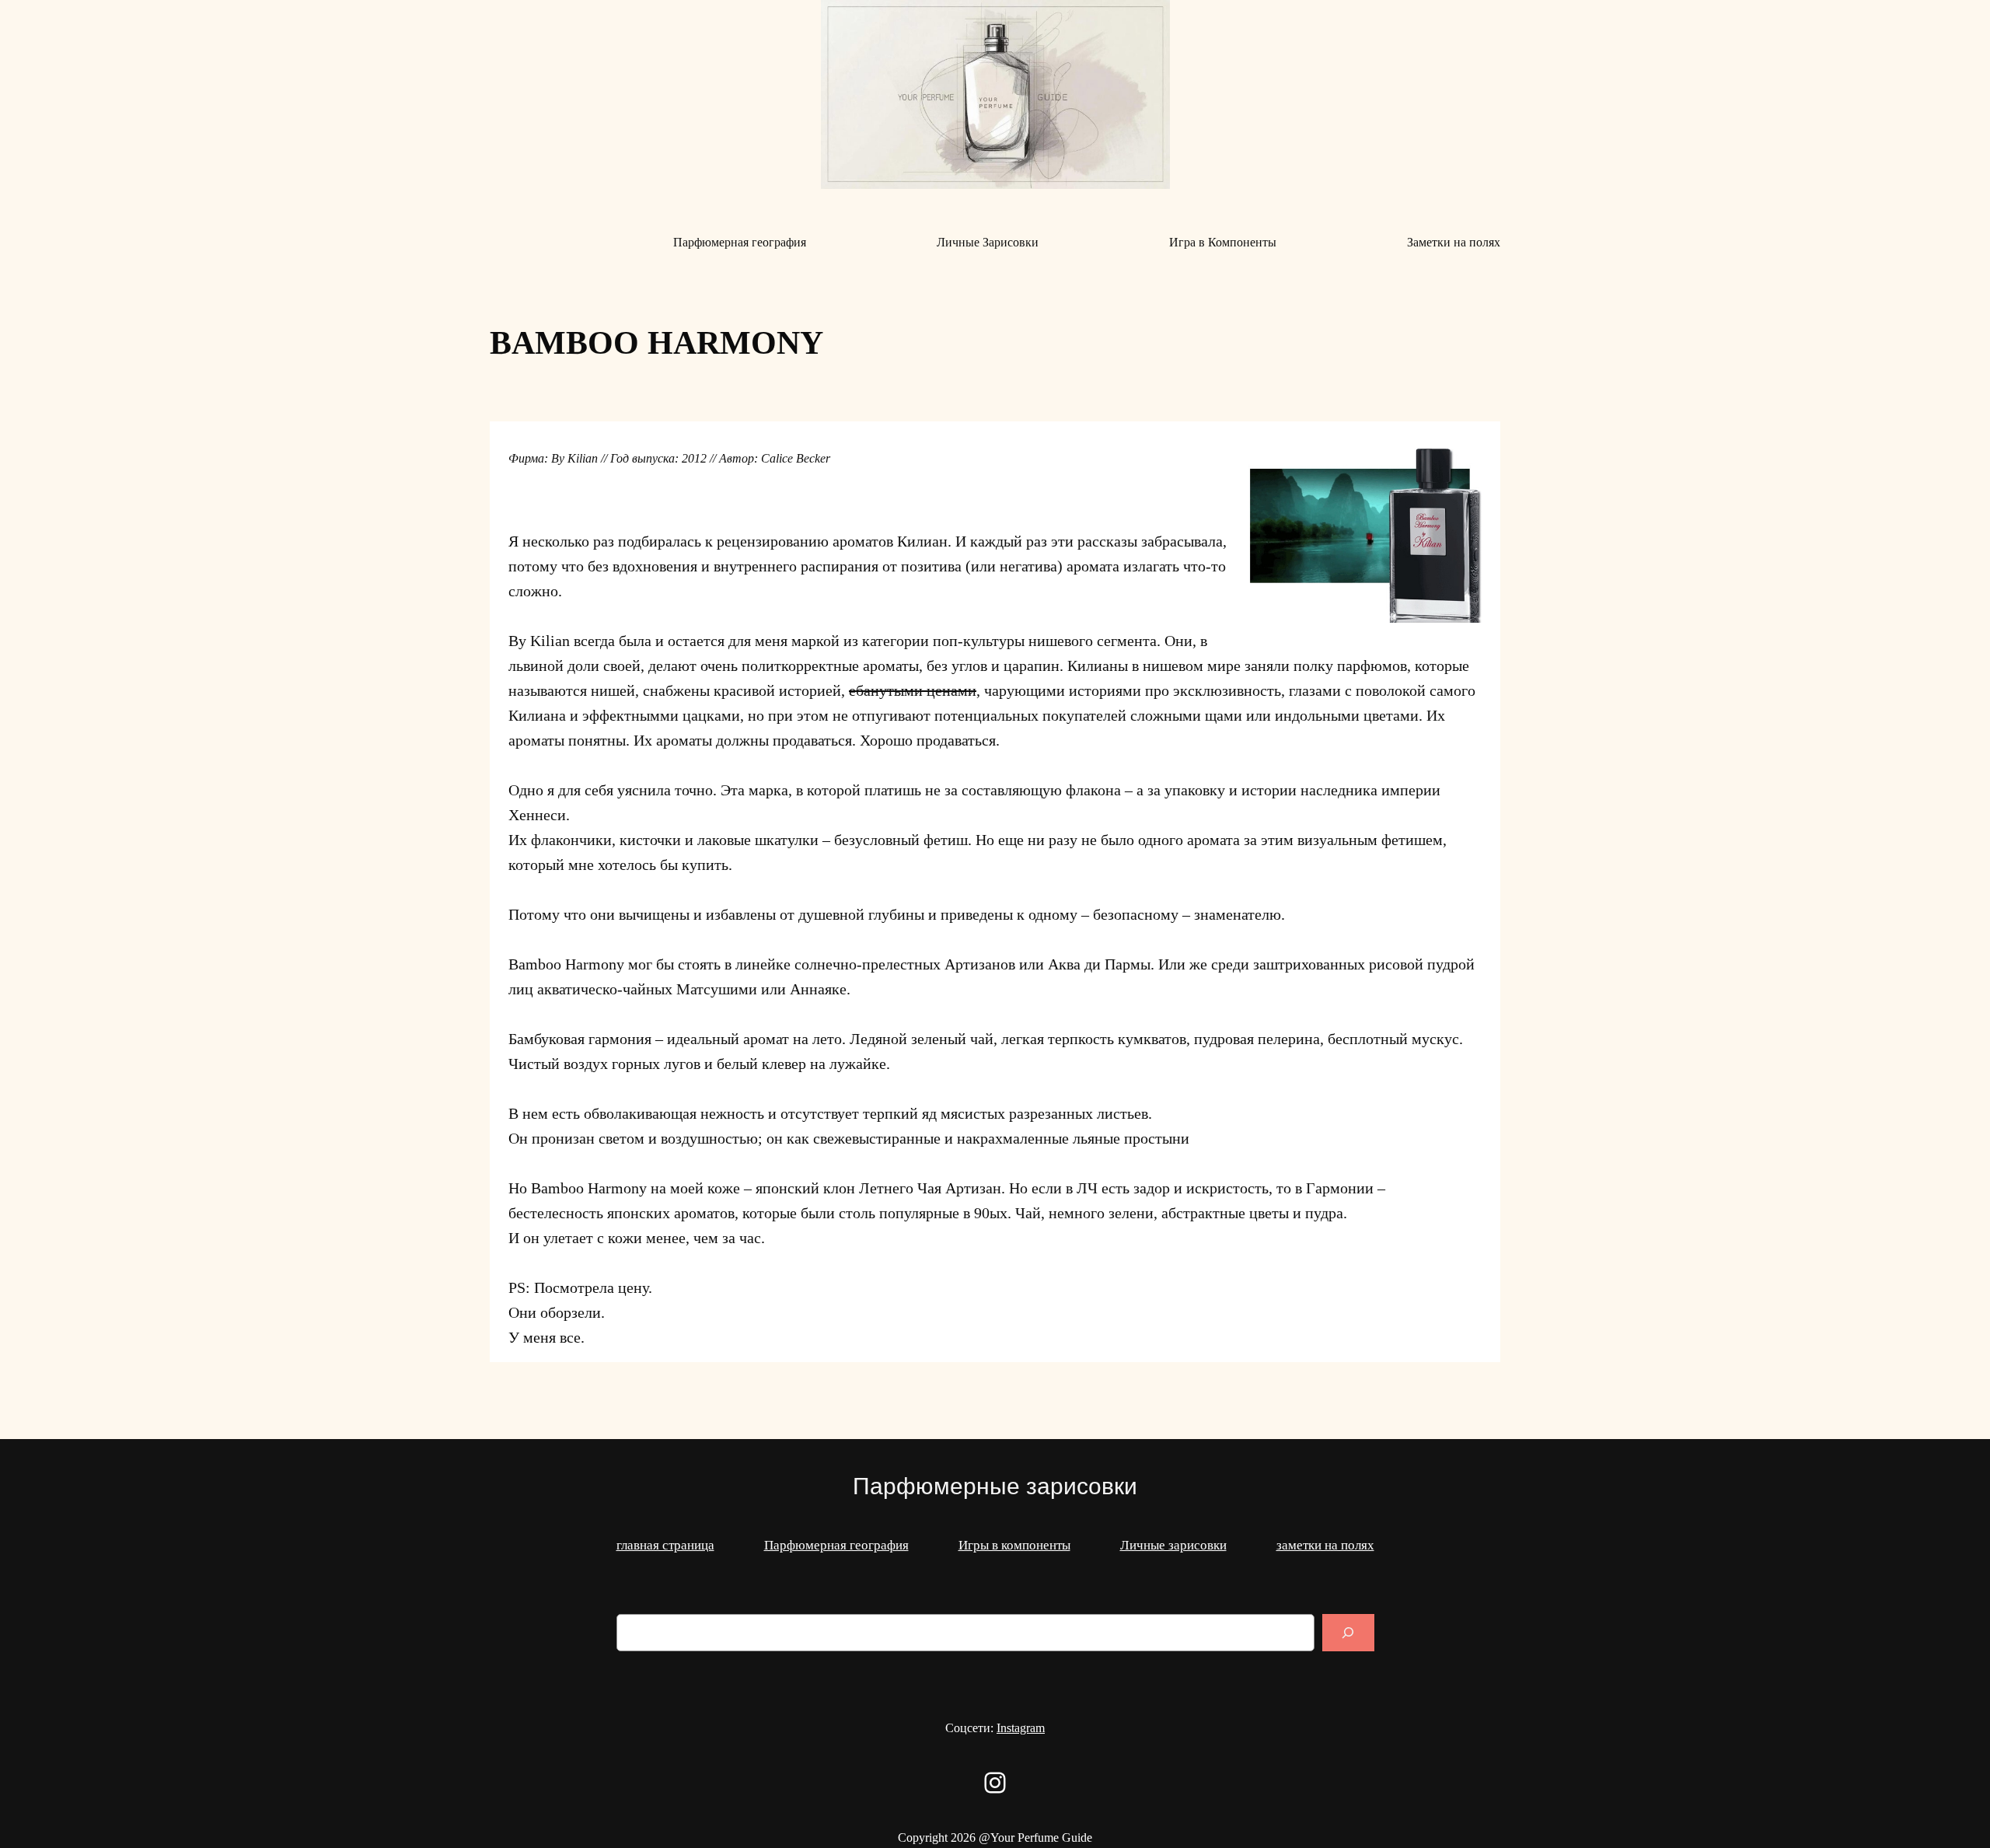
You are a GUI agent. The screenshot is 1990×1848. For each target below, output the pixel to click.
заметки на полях (1325, 1545)
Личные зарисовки (1173, 1545)
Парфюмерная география (836, 1545)
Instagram (1021, 1728)
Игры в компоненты (1014, 1545)
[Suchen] (1348, 1632)
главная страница (665, 1545)
